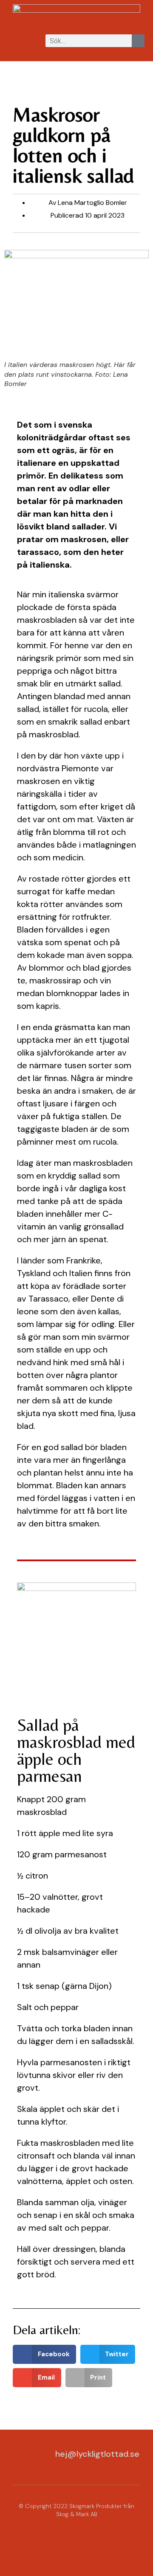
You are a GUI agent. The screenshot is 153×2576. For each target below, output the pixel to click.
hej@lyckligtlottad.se (97, 2454)
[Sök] (138, 41)
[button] (14, 41)
